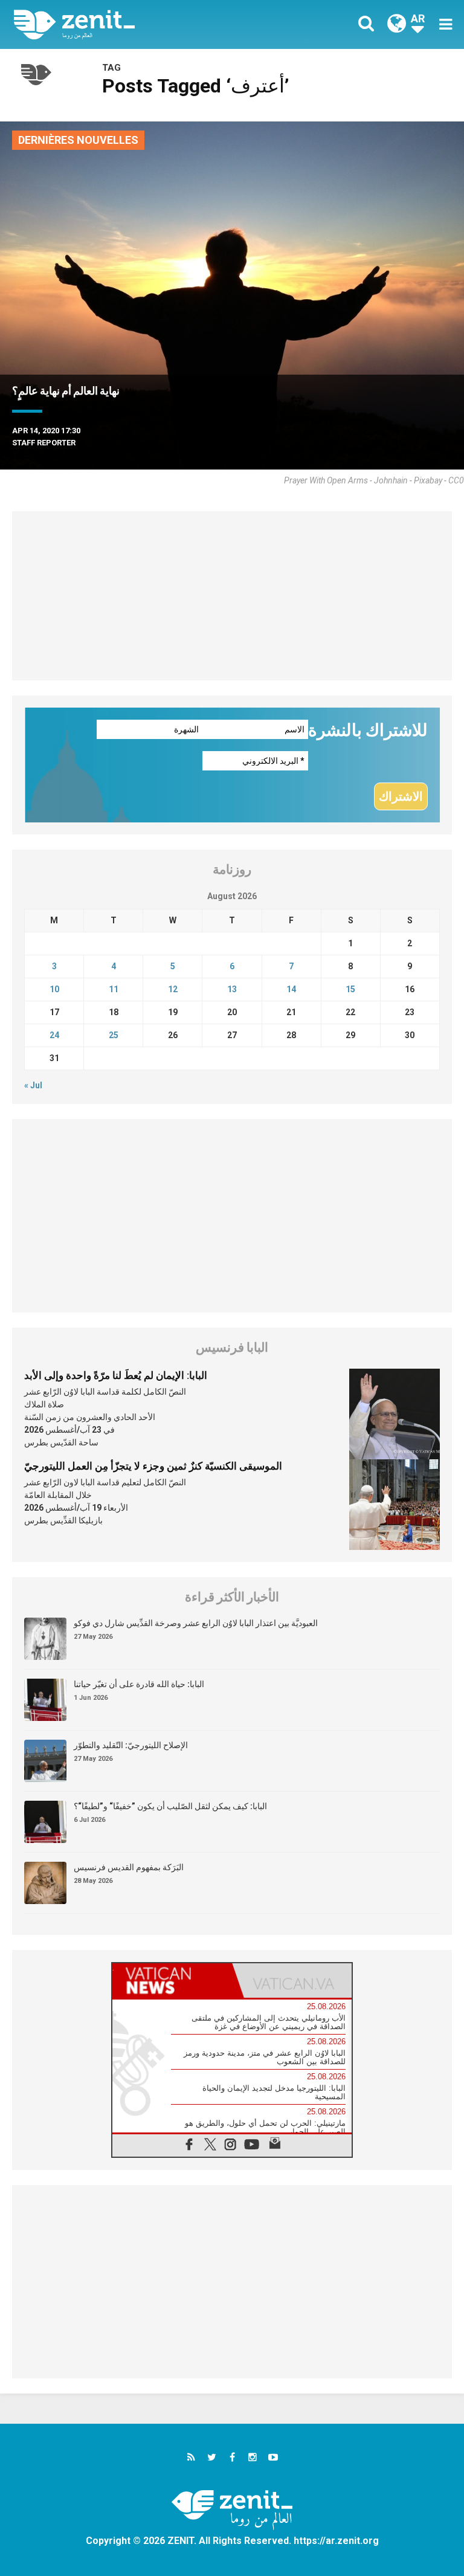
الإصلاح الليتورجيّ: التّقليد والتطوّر (131, 1745)
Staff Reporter (44, 443)
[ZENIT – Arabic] (130, 24)
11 (114, 989)
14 (291, 989)
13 (232, 989)
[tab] (172, 1980)
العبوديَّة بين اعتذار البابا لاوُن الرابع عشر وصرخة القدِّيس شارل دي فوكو (196, 1623)
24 (54, 1035)
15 (350, 989)
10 (54, 989)
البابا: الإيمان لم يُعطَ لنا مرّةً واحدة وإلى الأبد (116, 1375)
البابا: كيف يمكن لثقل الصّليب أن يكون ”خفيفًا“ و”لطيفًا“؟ (170, 1806)
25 (114, 1035)
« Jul (33, 1085)
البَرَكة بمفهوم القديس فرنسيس (129, 1867)
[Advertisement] (232, 596)
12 (173, 989)
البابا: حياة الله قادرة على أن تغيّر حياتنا (139, 1684)
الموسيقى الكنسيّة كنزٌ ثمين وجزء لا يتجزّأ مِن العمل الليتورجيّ (153, 1466)
